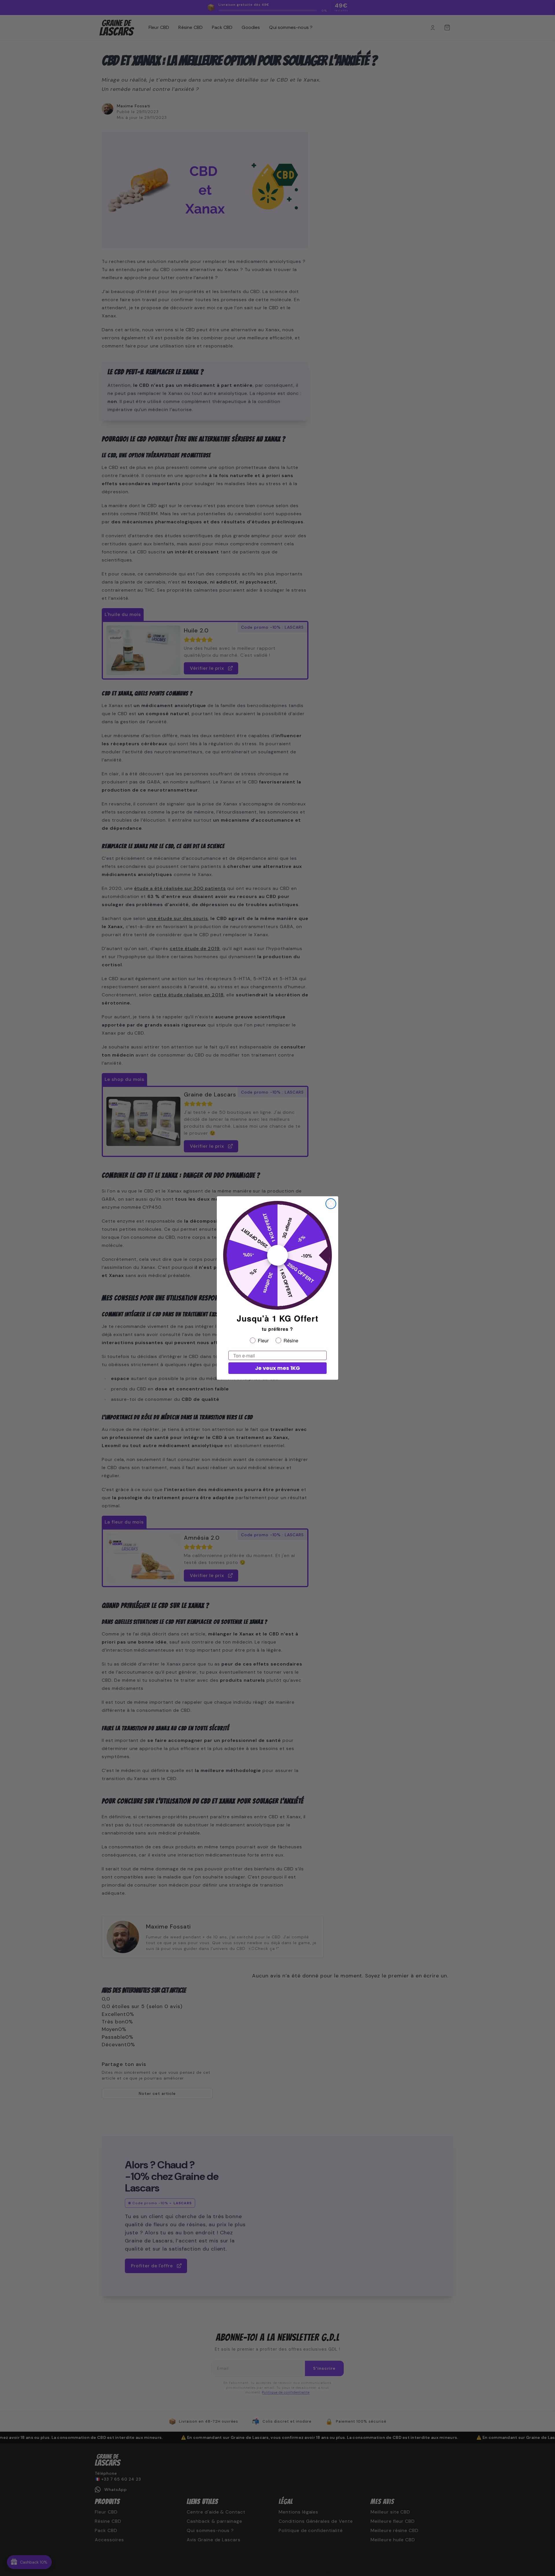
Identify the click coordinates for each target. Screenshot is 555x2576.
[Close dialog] (331, 1204)
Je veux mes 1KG (277, 1368)
